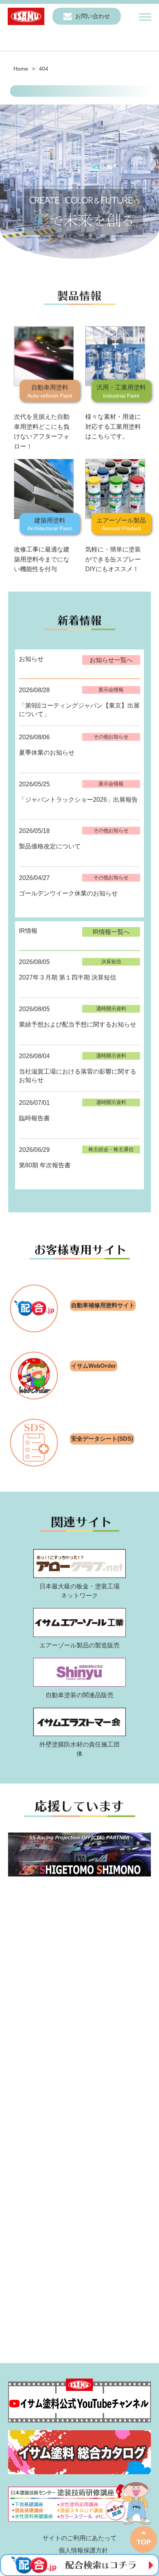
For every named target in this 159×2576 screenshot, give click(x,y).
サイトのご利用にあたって (79, 2538)
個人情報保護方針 (83, 2550)
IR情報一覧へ (111, 932)
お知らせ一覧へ (111, 660)
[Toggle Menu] (145, 17)
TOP (144, 2542)
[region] (79, 184)
